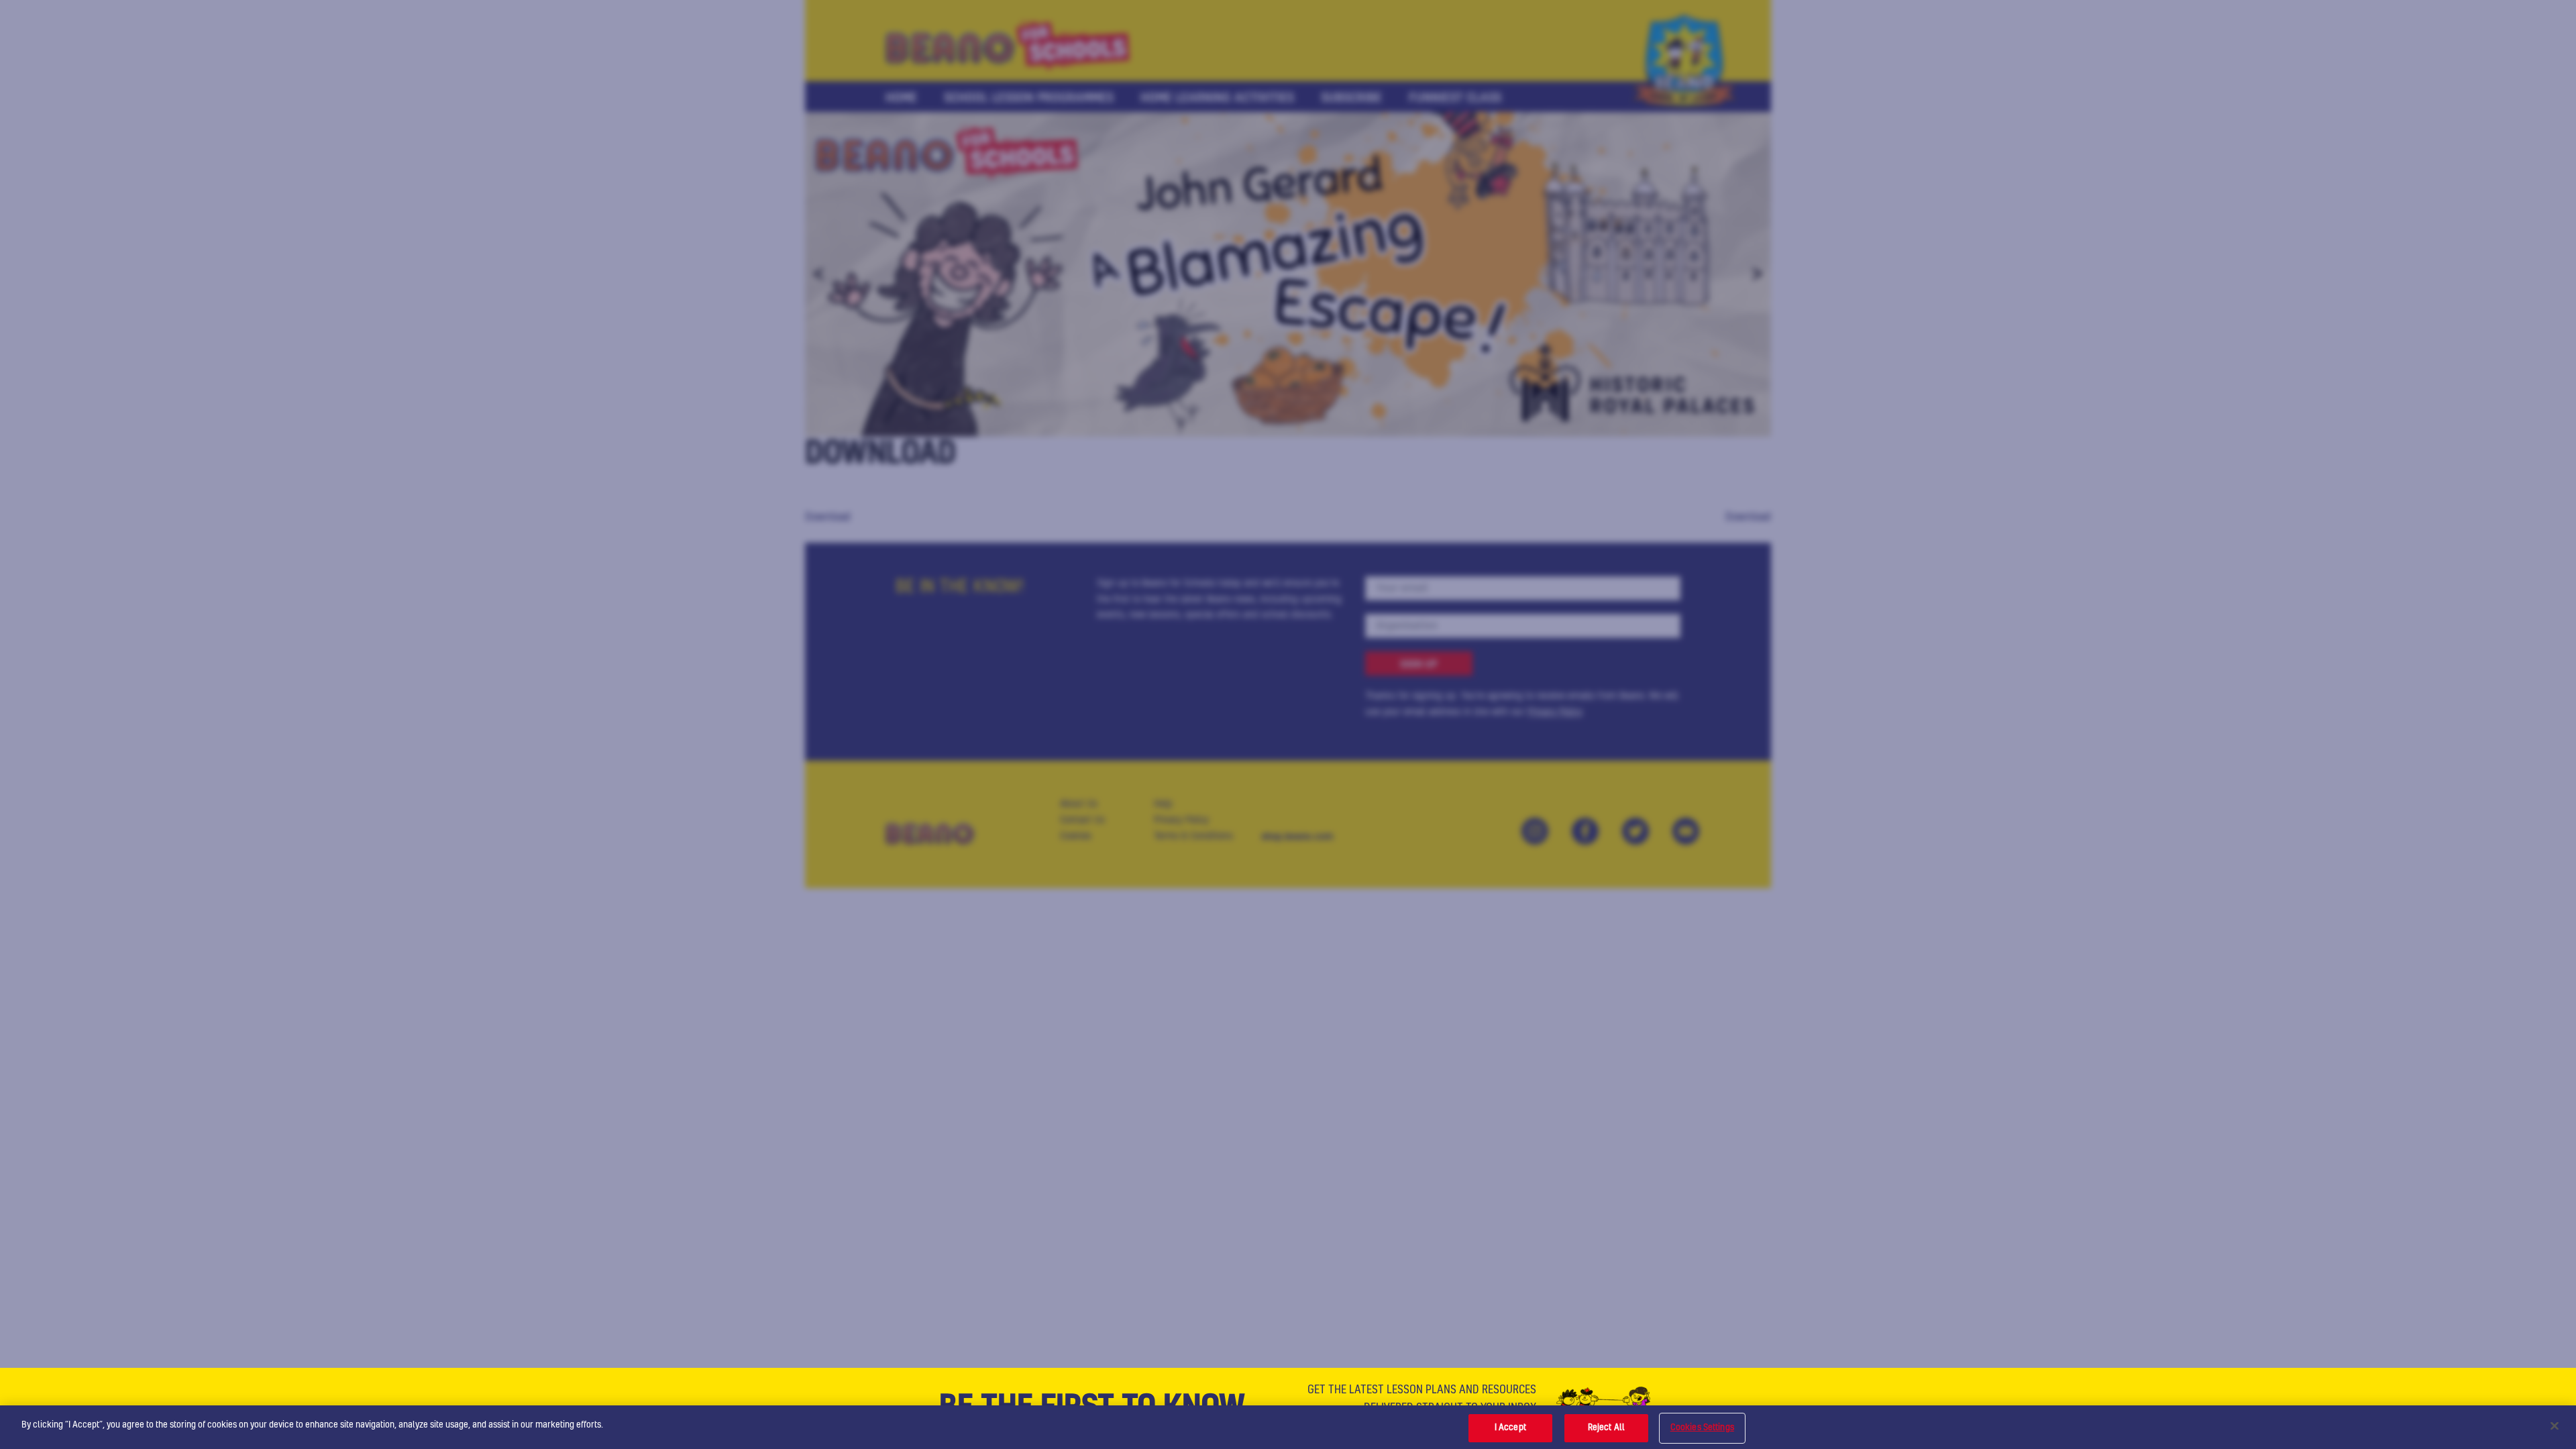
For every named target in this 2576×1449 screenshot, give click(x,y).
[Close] (2555, 1426)
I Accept (1510, 1428)
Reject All (1606, 1428)
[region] (1288, 1427)
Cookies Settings (1702, 1428)
